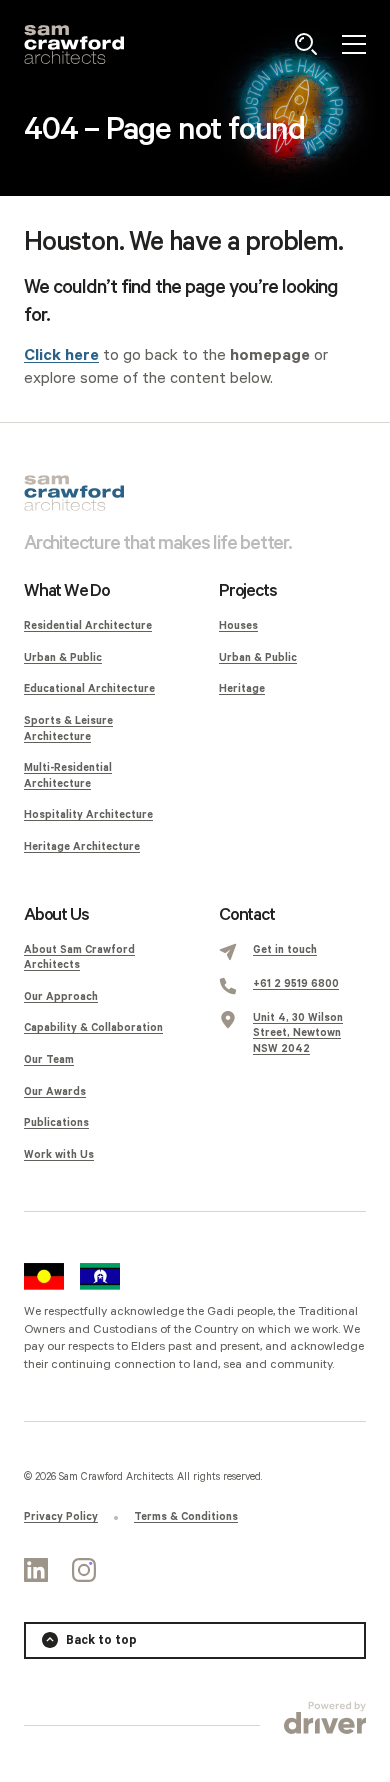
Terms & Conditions (186, 1517)
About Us (56, 915)
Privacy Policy (61, 1517)
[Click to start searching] (306, 44)
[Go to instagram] (84, 1570)
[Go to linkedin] (36, 1570)
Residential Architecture (88, 626)
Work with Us (59, 1155)
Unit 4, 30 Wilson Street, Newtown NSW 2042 (298, 1033)
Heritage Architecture (82, 847)
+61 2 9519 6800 (296, 984)
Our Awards (55, 1092)
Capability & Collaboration (93, 1028)
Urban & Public (63, 658)
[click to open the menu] (354, 44)
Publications (56, 1123)
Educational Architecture (89, 689)
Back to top (101, 1640)
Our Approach (61, 997)
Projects (247, 591)
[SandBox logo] (74, 44)
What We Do (67, 591)
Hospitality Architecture (88, 815)
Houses (238, 626)
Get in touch (285, 950)
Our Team (49, 1060)
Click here (61, 355)
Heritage (242, 689)
